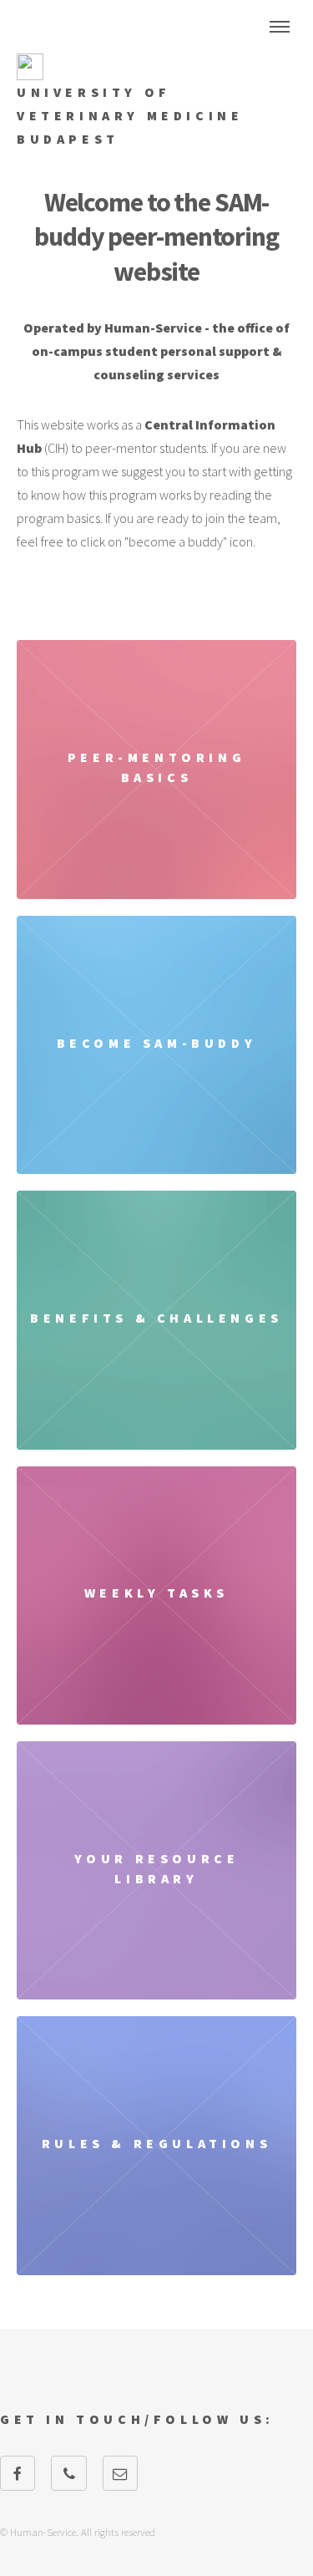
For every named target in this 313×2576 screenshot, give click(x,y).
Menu (280, 27)
